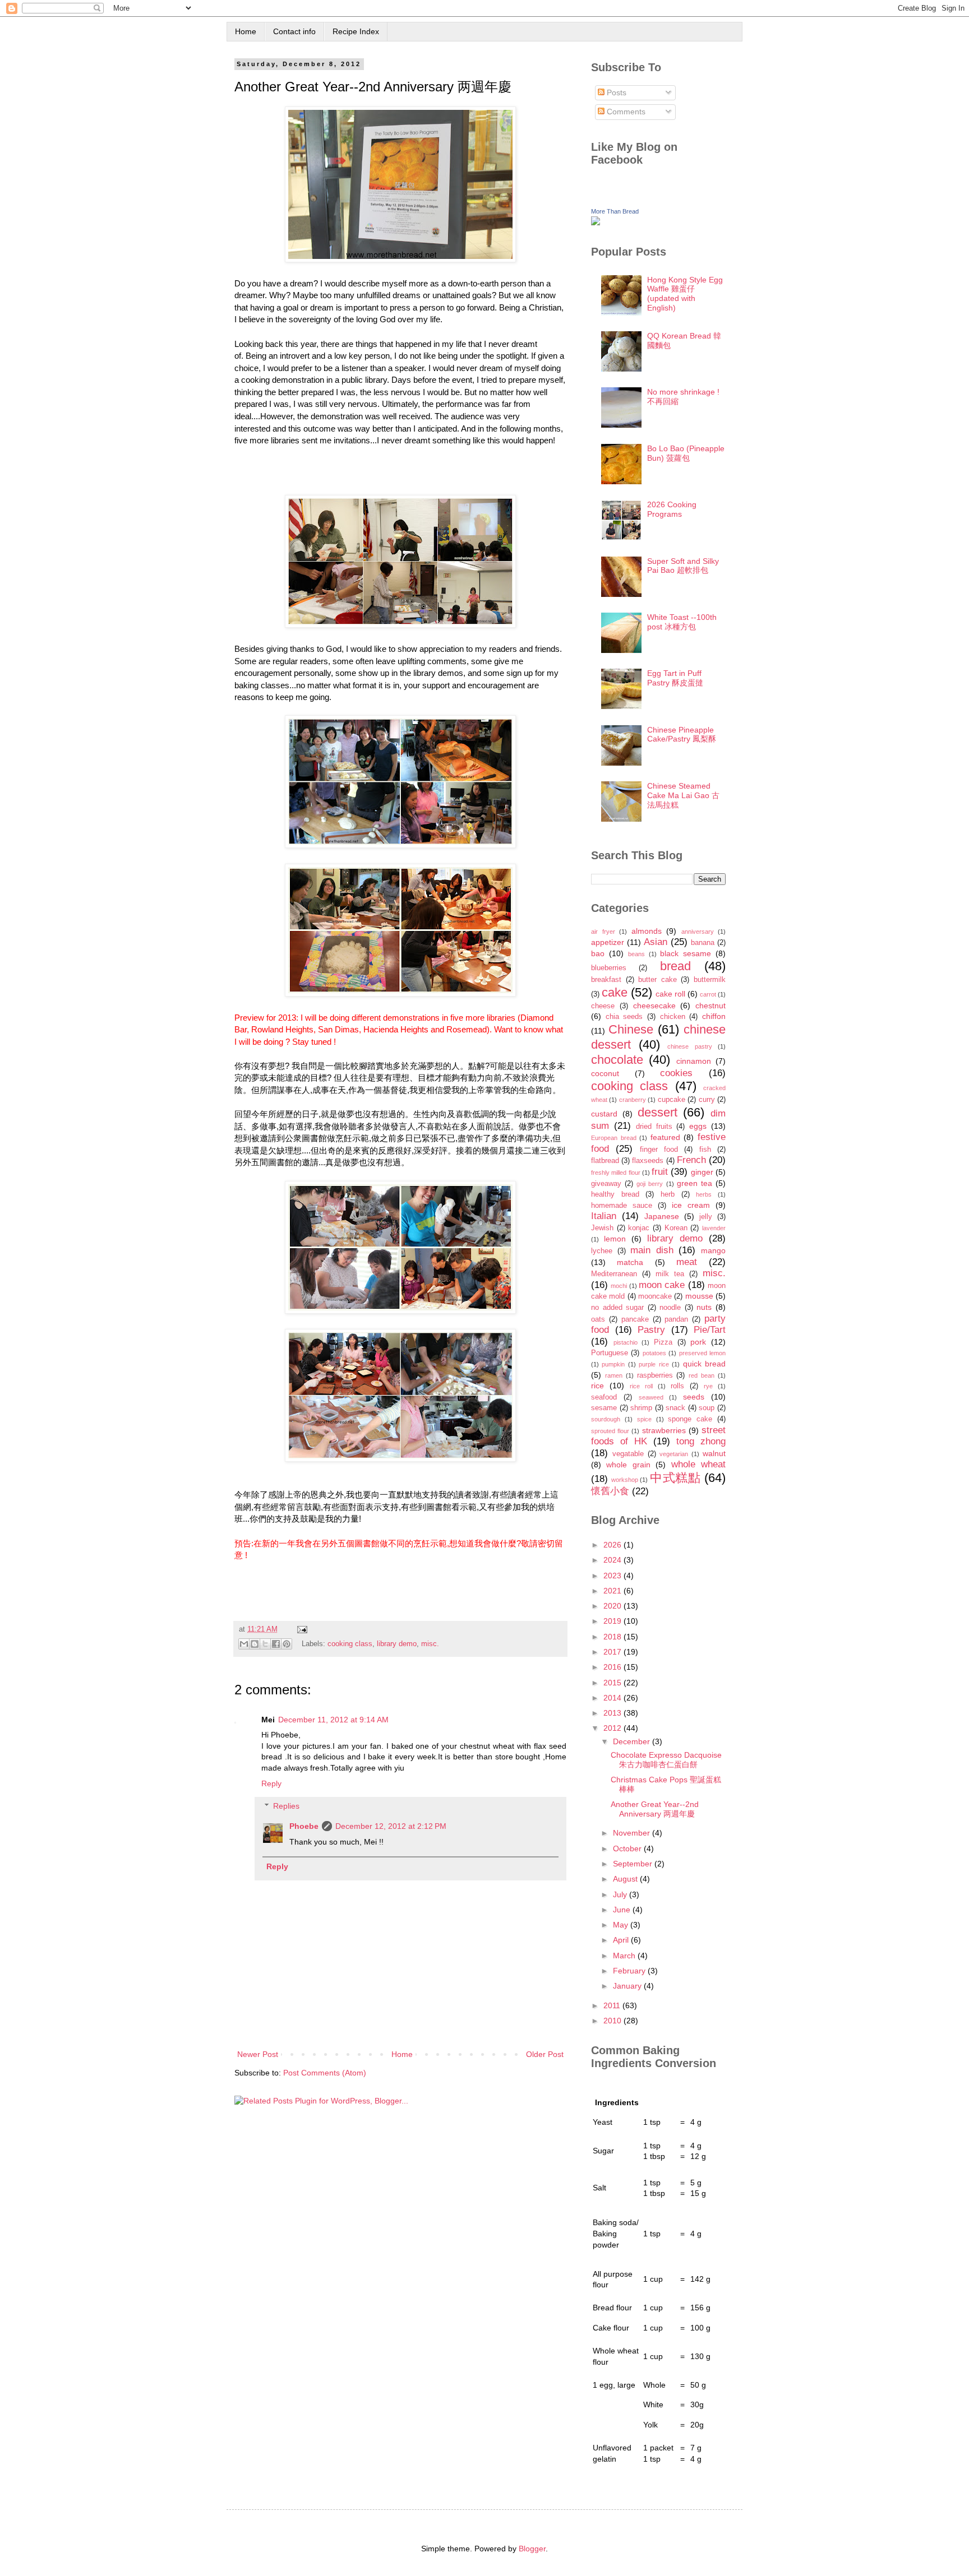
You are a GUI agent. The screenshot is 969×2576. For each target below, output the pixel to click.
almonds (647, 931)
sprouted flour (610, 1431)
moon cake (662, 1285)
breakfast (606, 980)
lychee (602, 1251)
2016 (613, 1667)
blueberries (609, 968)
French (691, 1160)
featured (665, 1137)
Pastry (651, 1330)
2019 (613, 1621)
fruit (660, 1172)
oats (598, 1319)
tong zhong (701, 1441)
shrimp (641, 1408)
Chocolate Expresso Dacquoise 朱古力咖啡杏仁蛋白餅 (666, 1760)
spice (644, 1419)
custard (604, 1114)
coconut (605, 1073)
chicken (673, 1017)
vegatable (628, 1454)
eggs (698, 1126)
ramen (614, 1375)
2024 (613, 1560)
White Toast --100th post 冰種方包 (682, 622)
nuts (704, 1307)
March (625, 1956)
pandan (676, 1319)
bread (675, 966)
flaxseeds (648, 1161)
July (621, 1894)
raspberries (655, 1375)
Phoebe (304, 1826)
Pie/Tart (710, 1330)
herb (668, 1194)
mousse (699, 1296)
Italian (604, 1216)
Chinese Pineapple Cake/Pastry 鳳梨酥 (682, 735)
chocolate (617, 1060)
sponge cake (690, 1419)
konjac (639, 1228)
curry (707, 1100)
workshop (625, 1480)
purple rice (654, 1364)
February (630, 1971)
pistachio (626, 1342)
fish (705, 1150)
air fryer (603, 932)
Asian (656, 942)
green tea (695, 1183)
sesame (604, 1408)
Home (246, 31)
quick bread (704, 1364)
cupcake (672, 1100)
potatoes (654, 1353)
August (626, 1879)
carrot (708, 994)
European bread (614, 1138)
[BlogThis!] (255, 1644)
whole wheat (698, 1464)
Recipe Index (356, 31)
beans (636, 954)
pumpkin (613, 1364)
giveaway (606, 1184)
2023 (613, 1576)
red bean (702, 1375)
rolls (677, 1386)
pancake (635, 1319)
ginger (702, 1172)
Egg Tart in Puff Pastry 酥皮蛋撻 (675, 678)
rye (708, 1386)
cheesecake (654, 1006)
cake (615, 992)
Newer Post (258, 2054)
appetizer (608, 942)
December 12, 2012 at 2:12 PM (391, 1826)
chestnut (710, 1006)
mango (713, 1250)
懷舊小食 (610, 1491)
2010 (613, 2021)
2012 (613, 1728)
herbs (704, 1194)
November (633, 1833)
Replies (286, 1806)
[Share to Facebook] (276, 1644)
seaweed (651, 1397)
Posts (615, 92)
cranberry (633, 1100)
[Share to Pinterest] (287, 1644)
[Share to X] (265, 1644)
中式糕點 (675, 1478)
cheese (603, 1006)
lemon (615, 1239)
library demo (397, 1644)
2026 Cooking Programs (672, 509)
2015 (613, 1683)
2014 (613, 1698)
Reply (271, 1783)
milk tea (670, 1274)
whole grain (628, 1465)
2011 (613, 2005)
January (628, 1986)
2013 (613, 1713)
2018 (613, 1637)
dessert (657, 1112)
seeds (694, 1397)
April (622, 1940)
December (633, 1741)
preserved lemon (702, 1353)
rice (597, 1386)
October (628, 1848)
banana (703, 943)
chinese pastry (690, 1046)
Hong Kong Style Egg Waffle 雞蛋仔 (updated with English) (685, 294)
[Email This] (244, 1644)
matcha (630, 1262)
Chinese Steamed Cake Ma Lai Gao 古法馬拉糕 (683, 795)
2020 (613, 1606)
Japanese (662, 1216)
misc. (430, 1644)
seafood (604, 1397)
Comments (625, 112)
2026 (613, 1545)
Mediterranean (614, 1274)
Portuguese (610, 1353)
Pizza (663, 1342)
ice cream (691, 1205)
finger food (659, 1150)
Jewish (602, 1228)
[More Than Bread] (596, 223)
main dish (652, 1250)
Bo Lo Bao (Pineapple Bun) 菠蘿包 (686, 453)
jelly (706, 1217)
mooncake (655, 1296)
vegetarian (674, 1454)
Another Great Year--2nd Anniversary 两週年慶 (655, 1809)
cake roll (670, 994)
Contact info (294, 31)
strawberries (664, 1430)
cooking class (350, 1644)
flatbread (605, 1161)
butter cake (657, 980)
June (623, 1910)
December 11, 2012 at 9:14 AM (333, 1720)
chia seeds (624, 1017)
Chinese (631, 1029)
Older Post (545, 2054)
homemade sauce (622, 1206)
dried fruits (654, 1127)
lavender (714, 1228)
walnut (714, 1453)
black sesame (686, 953)
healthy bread (615, 1194)
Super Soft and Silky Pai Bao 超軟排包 (683, 566)
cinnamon (694, 1061)
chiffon (714, 1016)
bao (598, 953)
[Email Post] (301, 1629)
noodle (670, 1308)
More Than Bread (615, 211)
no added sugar (617, 1308)
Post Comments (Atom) (325, 2073)
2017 (613, 1652)
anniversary (698, 932)
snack (675, 1408)
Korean (676, 1228)
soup (707, 1408)
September (634, 1864)
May (622, 1925)
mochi (619, 1286)
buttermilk (710, 980)
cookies (676, 1073)
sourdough (606, 1419)
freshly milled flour (616, 1173)
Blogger (532, 2549)
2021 (613, 1591)
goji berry (650, 1184)
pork (698, 1342)
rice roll (641, 1386)
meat (687, 1262)
